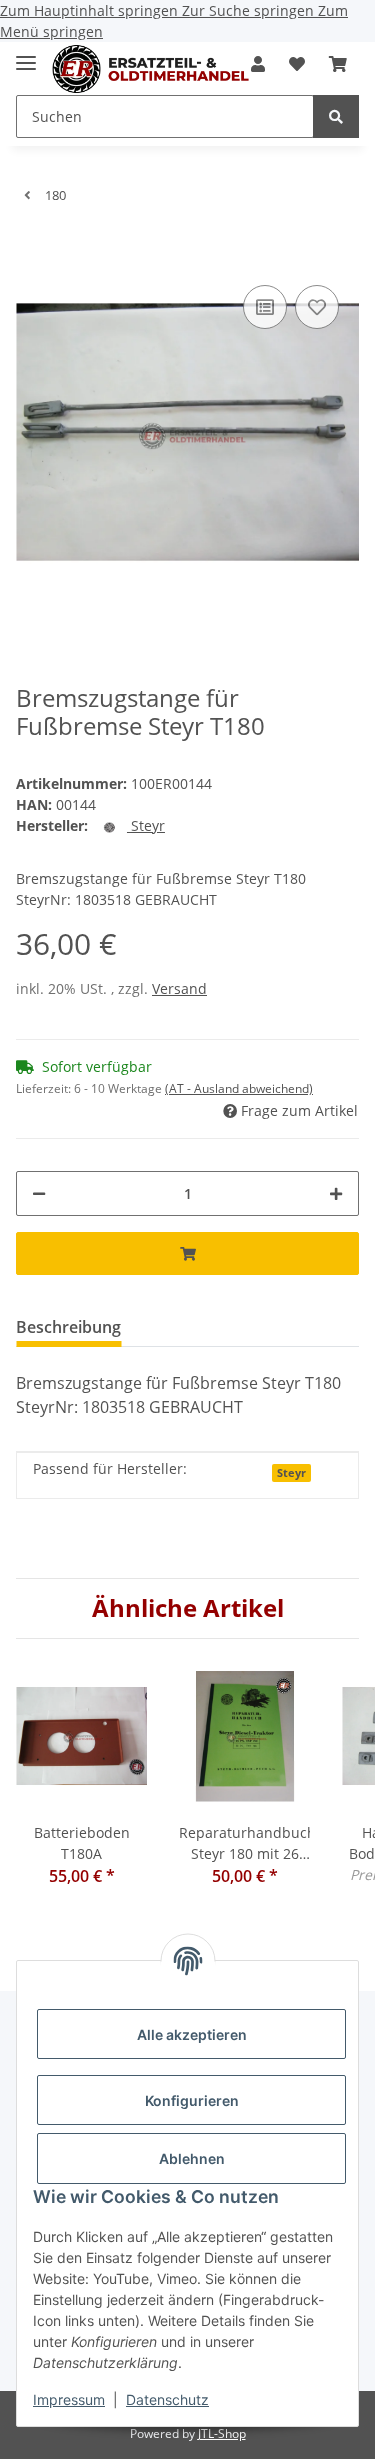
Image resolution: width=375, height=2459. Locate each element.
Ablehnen (192, 2158)
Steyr (291, 1473)
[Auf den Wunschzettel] (317, 307)
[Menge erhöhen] (336, 1193)
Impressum (69, 2399)
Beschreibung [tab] (68, 1327)
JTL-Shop (222, 2433)
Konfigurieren (192, 2100)
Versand (179, 988)
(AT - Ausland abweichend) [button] (239, 1088)
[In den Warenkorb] (32, 250)
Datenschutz (167, 2399)
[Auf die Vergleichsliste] (265, 307)
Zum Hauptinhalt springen (91, 10)
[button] (297, 64)
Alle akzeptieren (192, 2034)
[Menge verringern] (39, 1193)
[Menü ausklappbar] (26, 54)
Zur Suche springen (250, 10)
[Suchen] (336, 116)
